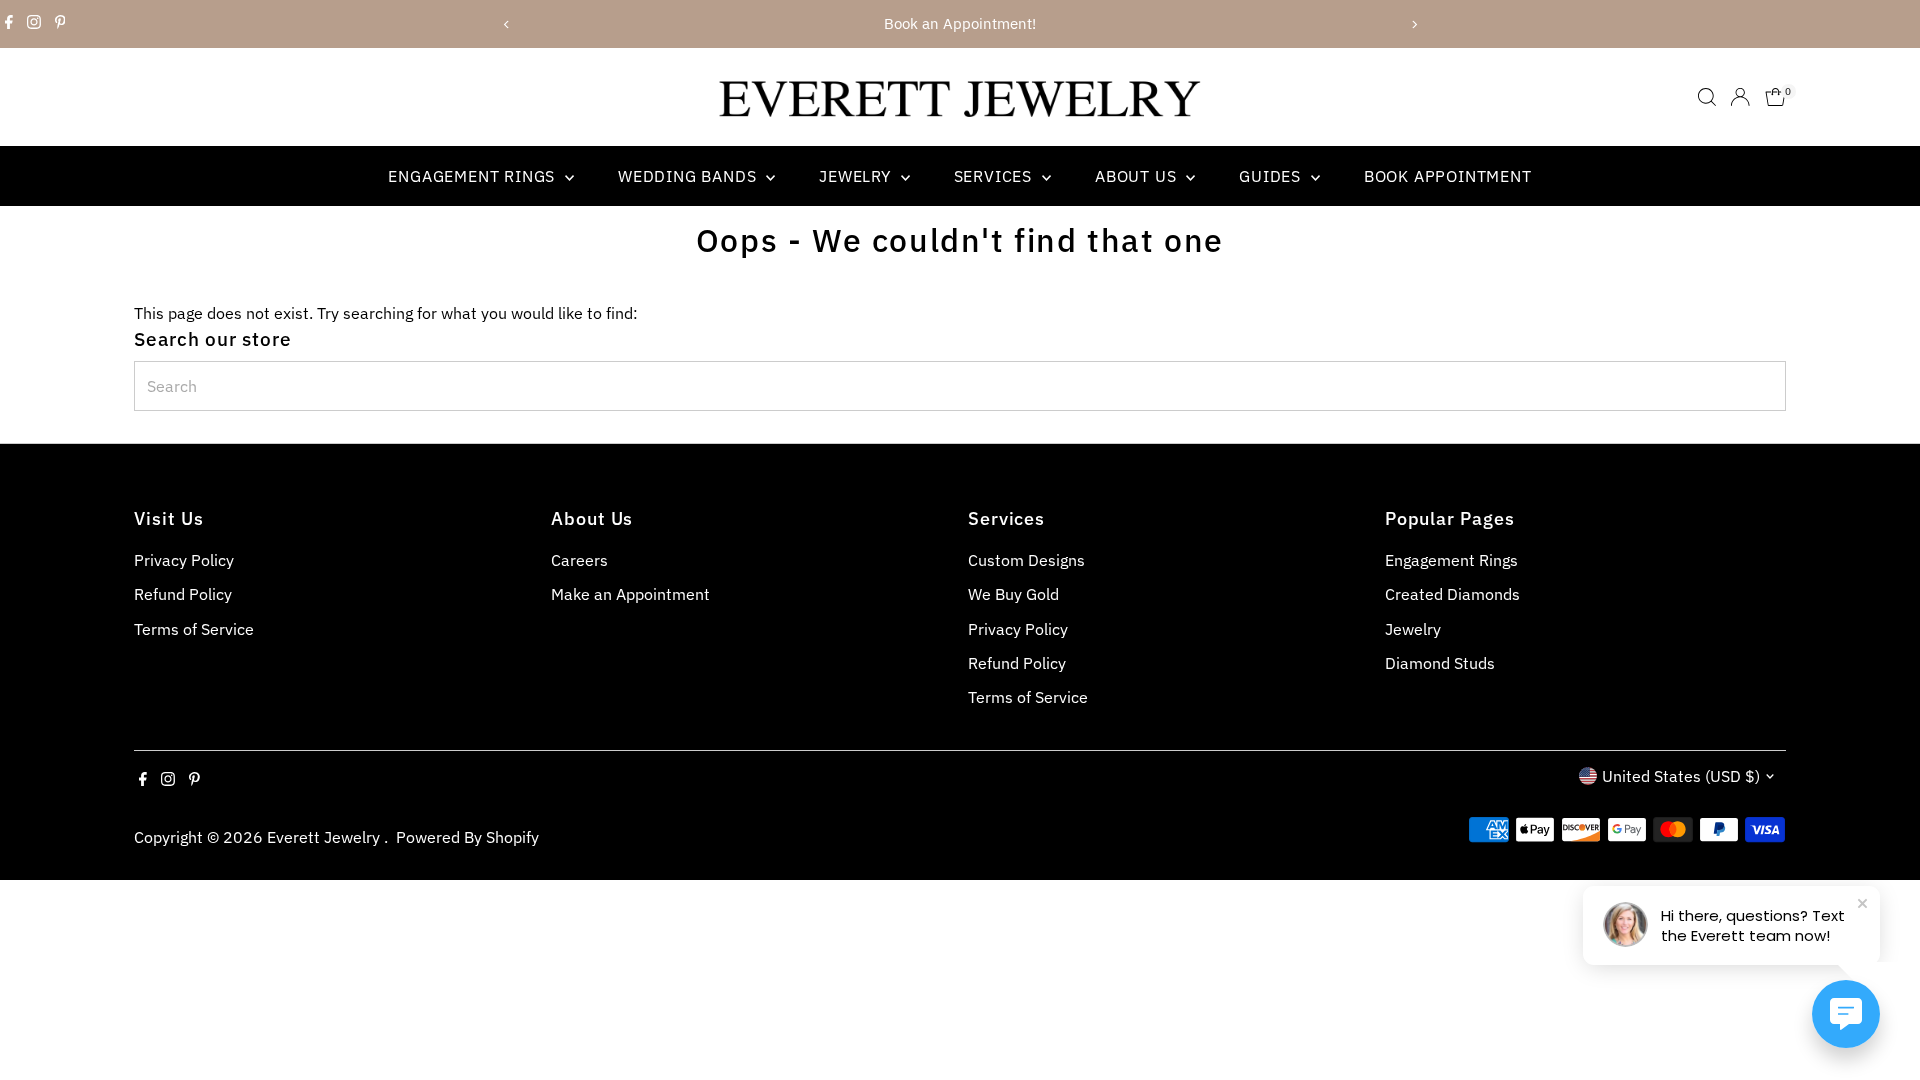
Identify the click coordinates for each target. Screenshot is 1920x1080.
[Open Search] (1707, 97)
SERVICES (995, 176)
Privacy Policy (184, 560)
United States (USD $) (1681, 776)
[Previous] (506, 24)
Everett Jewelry (325, 837)
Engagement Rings (474, 176)
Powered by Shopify (467, 837)
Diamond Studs (1440, 663)
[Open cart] (1775, 97)
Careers (579, 560)
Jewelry (857, 176)
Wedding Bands (689, 176)
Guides (1272, 176)
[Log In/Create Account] (1740, 97)
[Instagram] (34, 24)
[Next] (1413, 24)
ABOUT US (1138, 176)
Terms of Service (194, 629)
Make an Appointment (630, 594)
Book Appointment (1448, 176)
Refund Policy (183, 594)
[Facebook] (9, 24)
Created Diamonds (1452, 594)
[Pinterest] (60, 24)
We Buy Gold (1013, 594)
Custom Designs (1026, 560)
